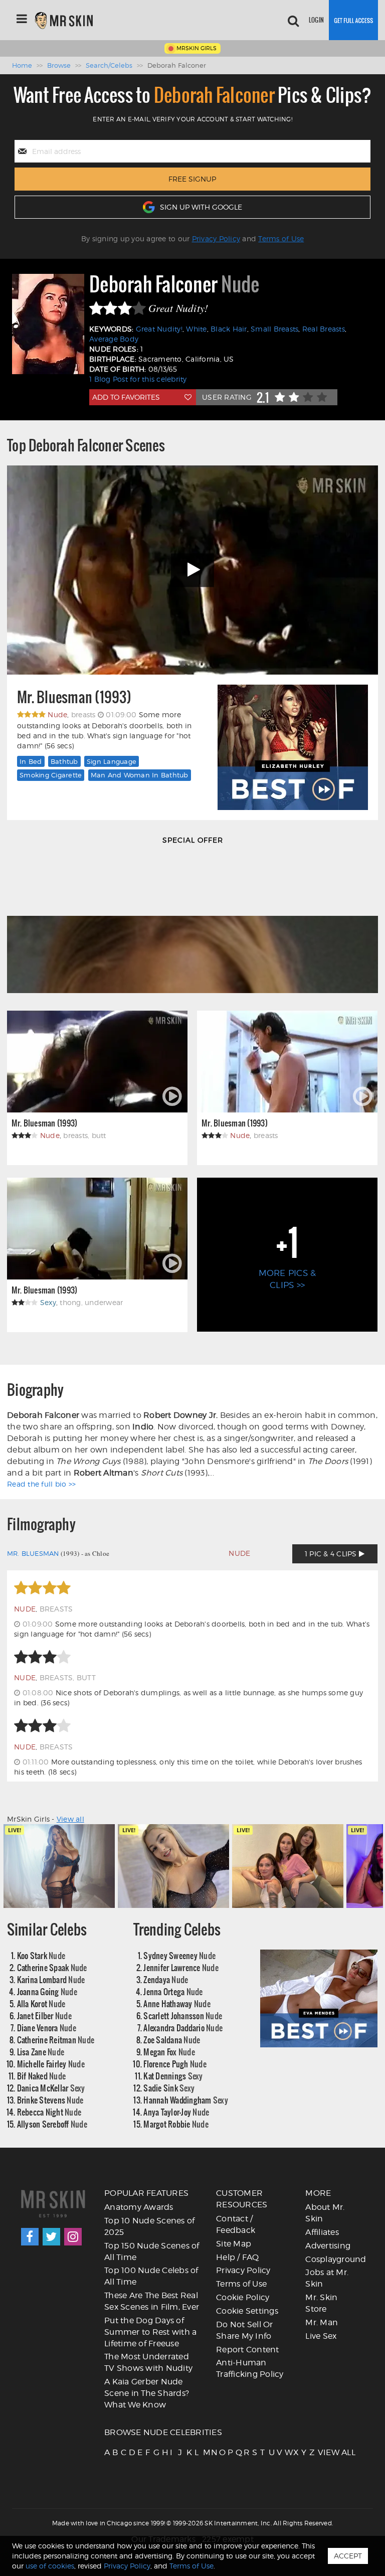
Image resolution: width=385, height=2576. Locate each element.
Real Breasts (324, 329)
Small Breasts (274, 329)
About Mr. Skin (325, 2213)
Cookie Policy (243, 2297)
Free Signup (192, 179)
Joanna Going (47, 1991)
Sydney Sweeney (179, 1955)
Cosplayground (336, 2259)
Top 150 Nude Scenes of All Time (152, 2251)
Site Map (234, 2244)
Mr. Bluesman (33, 1553)
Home (22, 65)
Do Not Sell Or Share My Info (245, 2330)
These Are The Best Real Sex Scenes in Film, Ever (152, 2301)
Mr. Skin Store (321, 2303)
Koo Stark (41, 1955)
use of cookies (50, 2566)
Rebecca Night (49, 2112)
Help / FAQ (238, 2257)
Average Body (114, 339)
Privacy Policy (216, 238)
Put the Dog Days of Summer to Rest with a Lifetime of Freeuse (150, 2332)
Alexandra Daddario (183, 2028)
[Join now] (353, 20)
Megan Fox (169, 2052)
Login (316, 20)
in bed (31, 761)
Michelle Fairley (51, 2064)
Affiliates (322, 2232)
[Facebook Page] (30, 2237)
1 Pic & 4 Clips (332, 1554)
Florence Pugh (175, 2064)
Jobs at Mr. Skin (327, 2278)
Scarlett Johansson (183, 2016)
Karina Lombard (51, 1979)
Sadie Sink (169, 2088)
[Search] (293, 20)
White (196, 329)
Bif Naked (42, 2076)
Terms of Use (281, 238)
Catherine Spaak (52, 1967)
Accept (348, 2556)
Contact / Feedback (236, 2224)
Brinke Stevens (50, 2100)
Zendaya (166, 1979)
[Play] (192, 570)
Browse (59, 65)
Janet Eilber (44, 2016)
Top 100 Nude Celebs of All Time (151, 2276)
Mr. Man (322, 2322)
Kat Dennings (173, 2076)
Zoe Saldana (172, 2040)
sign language (112, 761)
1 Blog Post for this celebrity (138, 379)
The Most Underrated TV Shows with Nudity (148, 2362)
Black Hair (229, 329)
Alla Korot (41, 2003)
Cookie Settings (247, 2311)
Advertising (328, 2246)
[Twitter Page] (51, 2237)
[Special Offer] (192, 924)
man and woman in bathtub (140, 775)
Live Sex (321, 2336)
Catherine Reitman (56, 2040)
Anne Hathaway (177, 2003)
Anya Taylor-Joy (176, 2112)
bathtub (64, 761)
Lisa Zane (41, 2052)
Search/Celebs (109, 65)
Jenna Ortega (173, 1991)
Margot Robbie (176, 2124)
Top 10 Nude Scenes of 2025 (149, 2226)
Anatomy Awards (139, 2207)
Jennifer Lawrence (181, 1967)
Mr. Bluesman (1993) (74, 697)
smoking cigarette (51, 775)
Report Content (248, 2350)
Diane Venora (47, 2028)
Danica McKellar (51, 2088)
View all (70, 1819)
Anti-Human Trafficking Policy (250, 2368)
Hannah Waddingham (186, 2100)
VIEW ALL (321, 2452)
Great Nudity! (159, 329)
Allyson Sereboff (52, 2124)
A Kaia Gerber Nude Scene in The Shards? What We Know (147, 2393)
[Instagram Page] (73, 2237)
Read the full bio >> (41, 1484)
